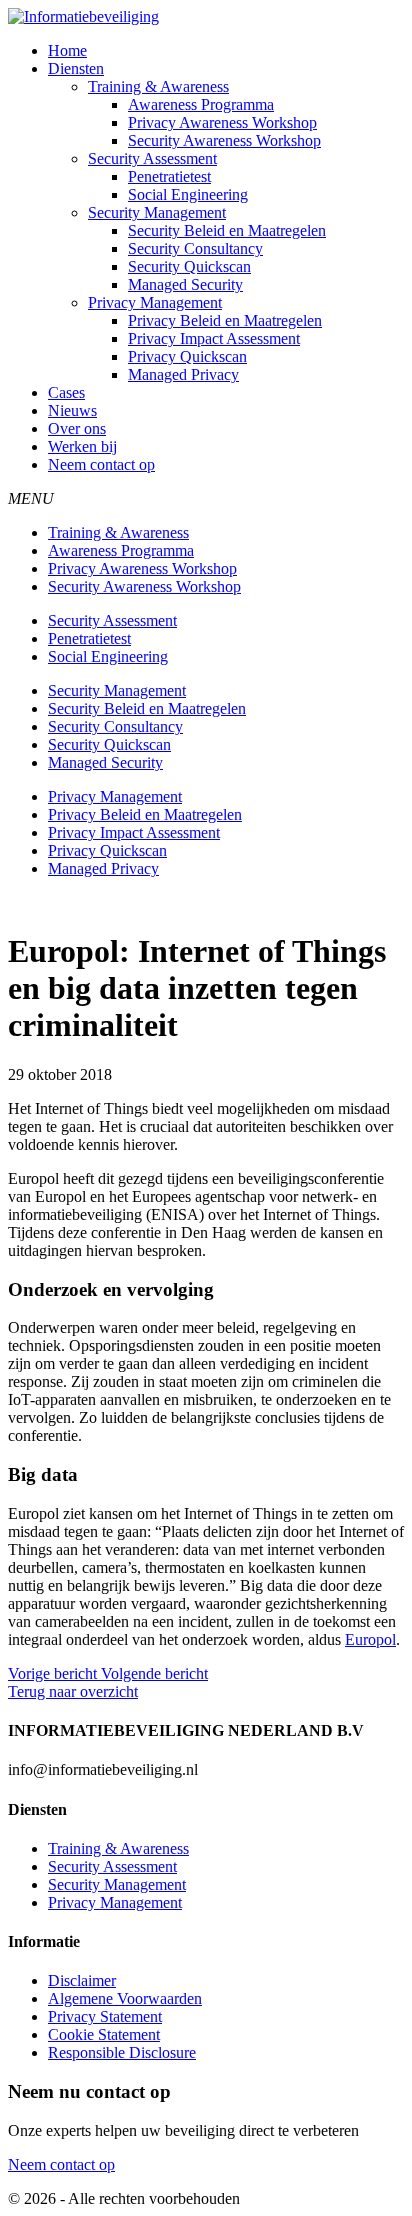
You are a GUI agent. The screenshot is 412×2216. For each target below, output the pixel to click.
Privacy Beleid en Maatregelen (225, 320)
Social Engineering (188, 194)
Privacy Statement (105, 2016)
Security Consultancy (195, 248)
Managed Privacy (183, 374)
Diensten (76, 68)
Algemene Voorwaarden (125, 1998)
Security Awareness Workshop (224, 140)
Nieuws (72, 410)
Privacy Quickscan (187, 356)
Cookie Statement (104, 2034)
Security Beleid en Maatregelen (227, 230)
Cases (66, 392)
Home (67, 50)
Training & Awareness (158, 86)
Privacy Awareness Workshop (222, 122)
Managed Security (185, 284)
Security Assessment (152, 158)
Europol (370, 1639)
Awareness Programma (201, 104)
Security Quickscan (189, 266)
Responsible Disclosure (122, 2052)
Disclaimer (82, 1980)
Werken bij (82, 446)
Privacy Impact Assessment (214, 338)
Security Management (157, 212)
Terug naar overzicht (73, 1691)
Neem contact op (101, 464)
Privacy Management (155, 302)
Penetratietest (169, 176)
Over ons (77, 428)
